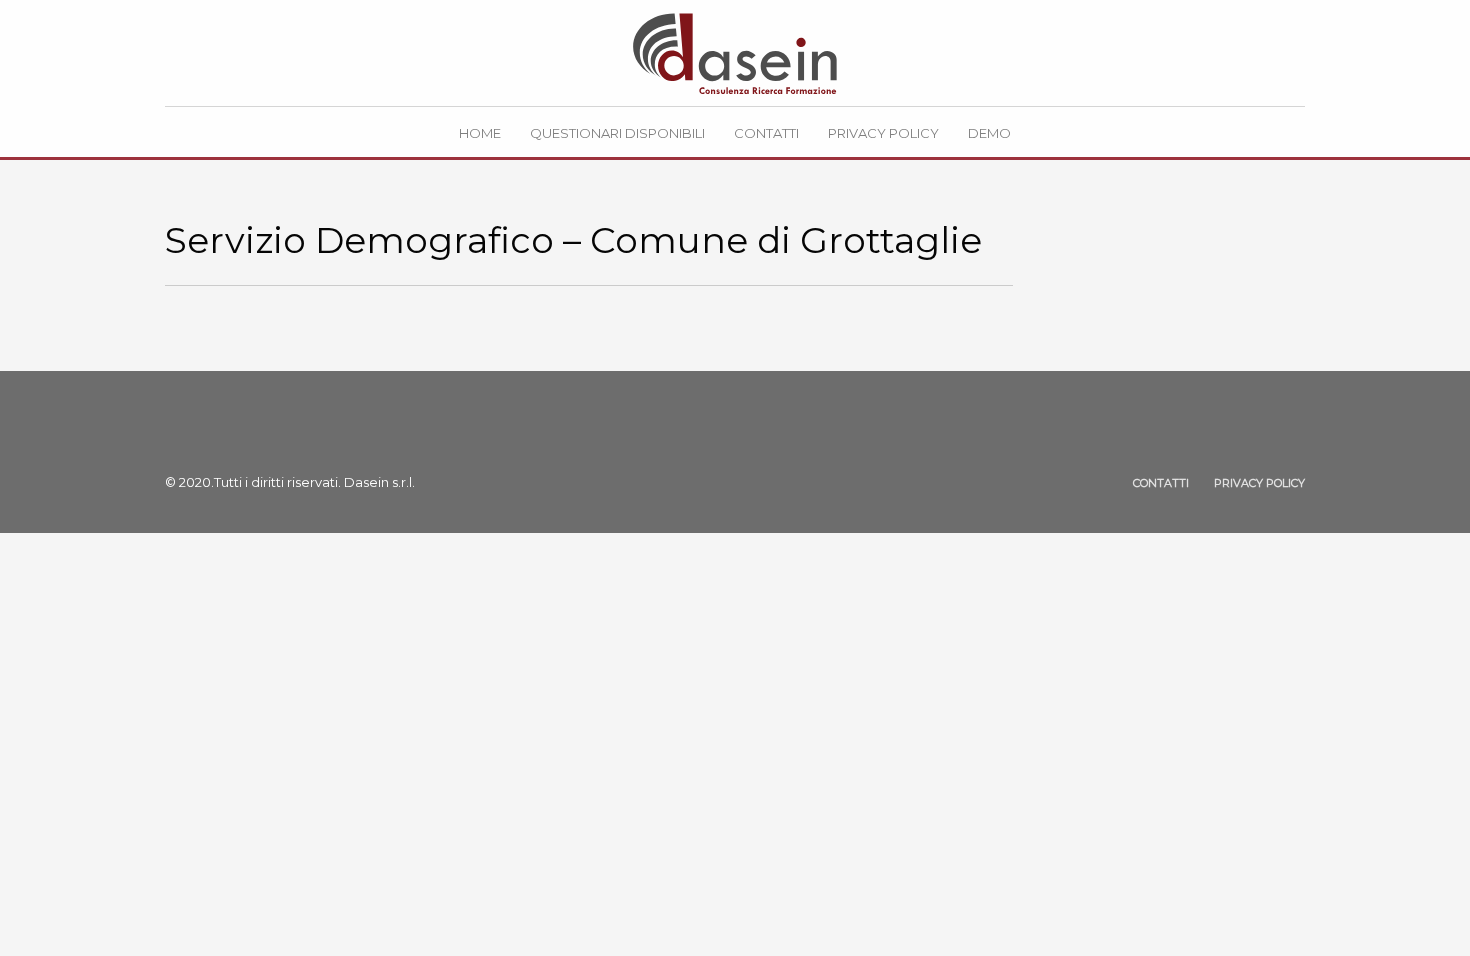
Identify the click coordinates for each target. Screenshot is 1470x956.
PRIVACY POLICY (1259, 483)
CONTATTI (1161, 483)
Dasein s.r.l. (379, 482)
